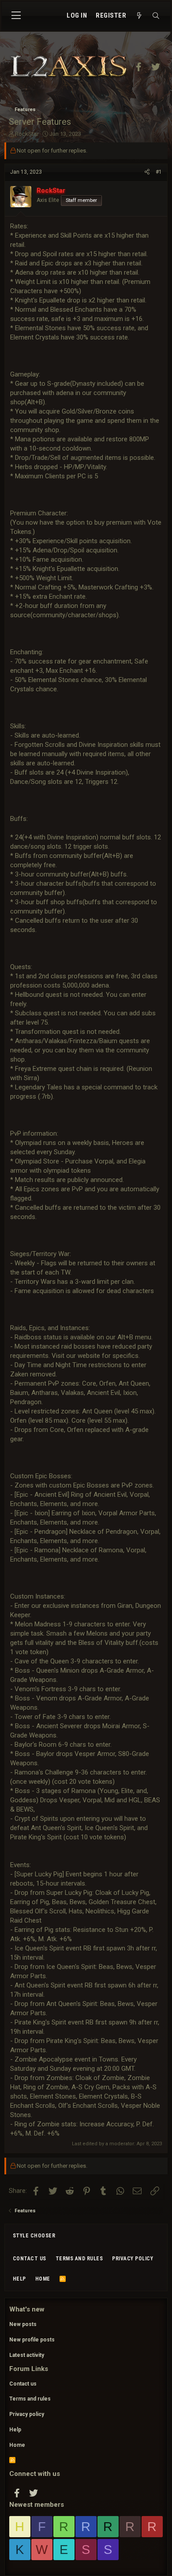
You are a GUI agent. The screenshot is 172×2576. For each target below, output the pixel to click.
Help (19, 2279)
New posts (23, 2324)
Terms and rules (79, 2259)
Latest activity (27, 2355)
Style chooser (34, 2236)
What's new (27, 2309)
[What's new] (139, 16)
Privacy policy (133, 2259)
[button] (16, 16)
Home (43, 2279)
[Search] (156, 16)
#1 (159, 172)
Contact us (30, 2259)
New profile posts (32, 2340)
